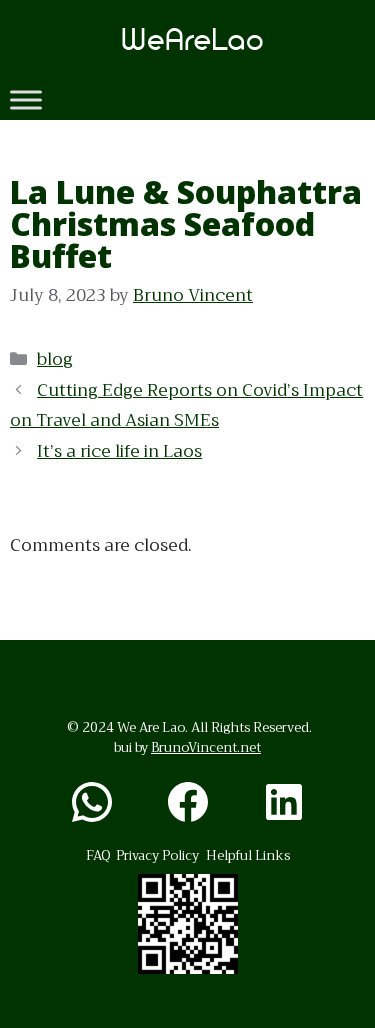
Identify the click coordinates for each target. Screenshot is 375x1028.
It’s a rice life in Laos (119, 451)
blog (55, 359)
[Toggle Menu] (26, 99)
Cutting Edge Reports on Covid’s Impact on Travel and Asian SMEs (186, 406)
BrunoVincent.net (206, 747)
